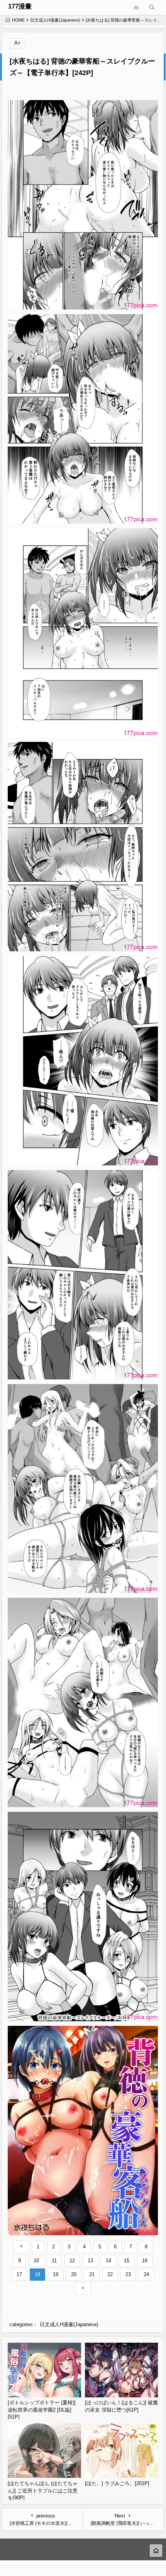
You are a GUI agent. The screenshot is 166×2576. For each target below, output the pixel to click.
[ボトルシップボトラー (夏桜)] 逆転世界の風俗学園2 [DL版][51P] (42, 2410)
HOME (18, 20)
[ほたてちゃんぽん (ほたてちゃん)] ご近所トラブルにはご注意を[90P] (43, 2491)
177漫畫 (20, 6)
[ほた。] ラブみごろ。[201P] (117, 2483)
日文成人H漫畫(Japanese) (55, 20)
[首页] (156, 2551)
